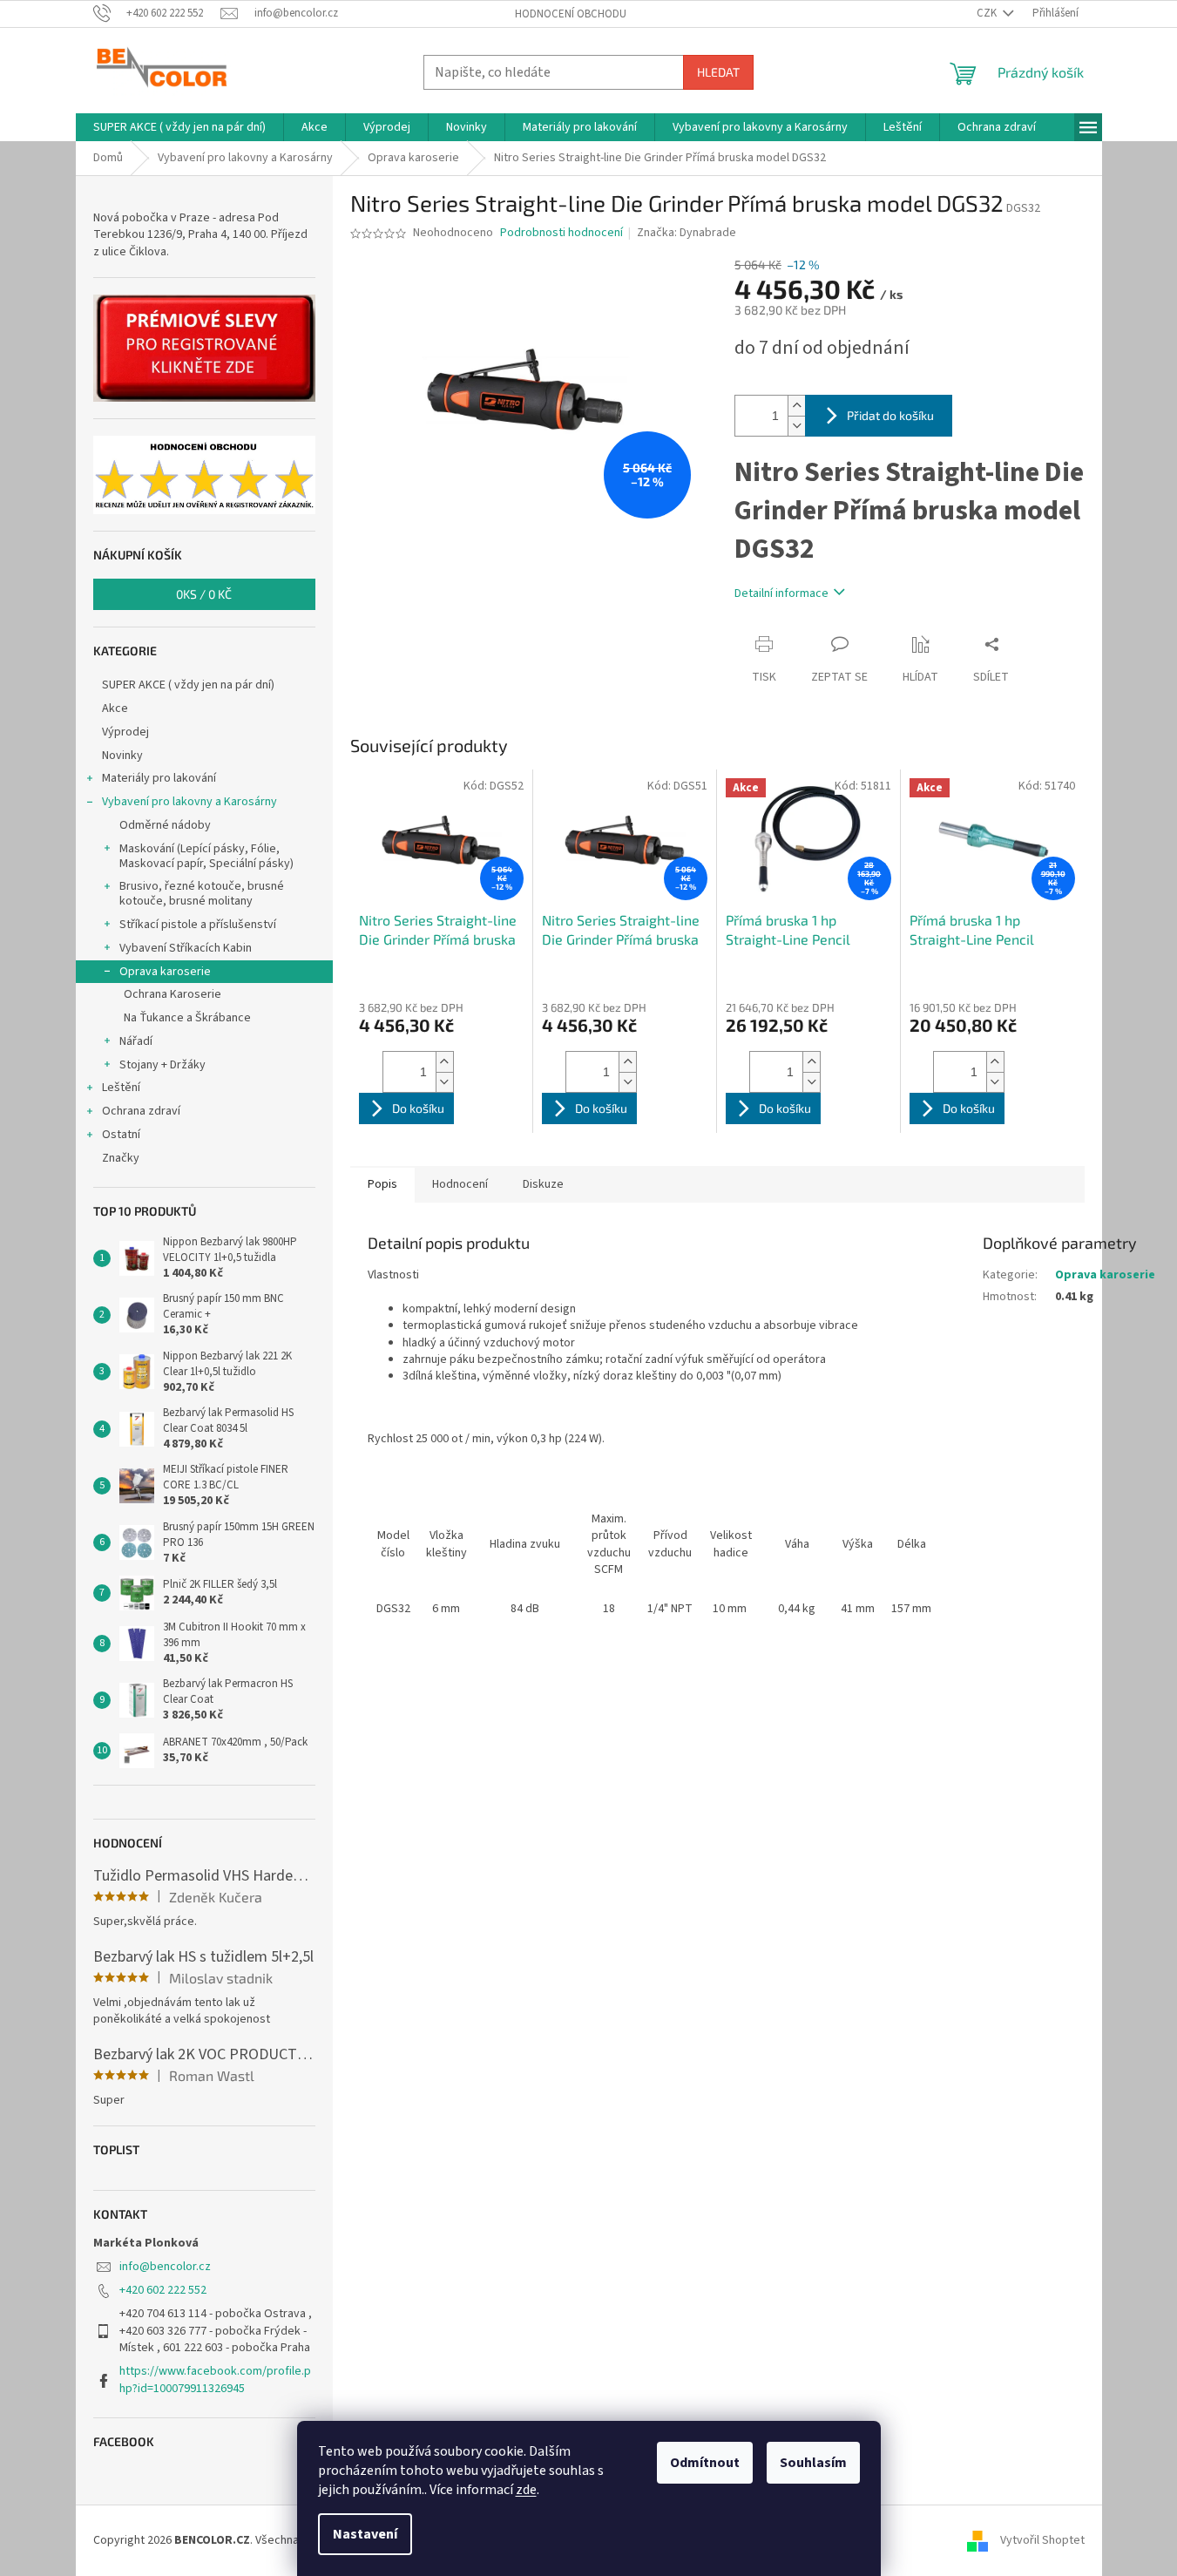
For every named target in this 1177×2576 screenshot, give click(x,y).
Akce (115, 708)
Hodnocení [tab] (460, 1184)
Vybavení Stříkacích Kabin (186, 948)
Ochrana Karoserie (172, 994)
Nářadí (136, 1041)
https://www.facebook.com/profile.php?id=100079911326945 (215, 2379)
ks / (204, 594)
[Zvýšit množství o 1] (796, 406)
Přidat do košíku (890, 415)
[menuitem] (179, 127)
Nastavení (365, 2534)
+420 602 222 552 (163, 2290)
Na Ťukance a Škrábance (187, 1018)
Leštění (121, 1088)
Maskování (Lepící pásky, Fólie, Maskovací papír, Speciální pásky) (206, 856)
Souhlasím (813, 2463)
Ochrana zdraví (141, 1111)
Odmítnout (705, 2463)
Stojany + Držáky (162, 1065)
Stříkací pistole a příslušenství (198, 925)
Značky (121, 1158)
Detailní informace (781, 593)
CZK (988, 13)
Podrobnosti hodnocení (561, 233)
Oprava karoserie (165, 972)
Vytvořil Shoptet (1042, 2540)
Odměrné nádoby (165, 825)
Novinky (122, 756)
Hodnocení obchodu (571, 14)
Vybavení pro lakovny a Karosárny (189, 802)
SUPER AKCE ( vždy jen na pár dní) (188, 685)
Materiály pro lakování (159, 778)
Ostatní (121, 1135)
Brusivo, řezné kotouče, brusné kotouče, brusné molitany (202, 894)
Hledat (718, 72)
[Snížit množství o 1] (796, 426)
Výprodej (125, 732)
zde (526, 2490)
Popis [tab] (382, 1184)
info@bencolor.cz (165, 2267)
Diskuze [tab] (543, 1184)
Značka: (687, 233)
